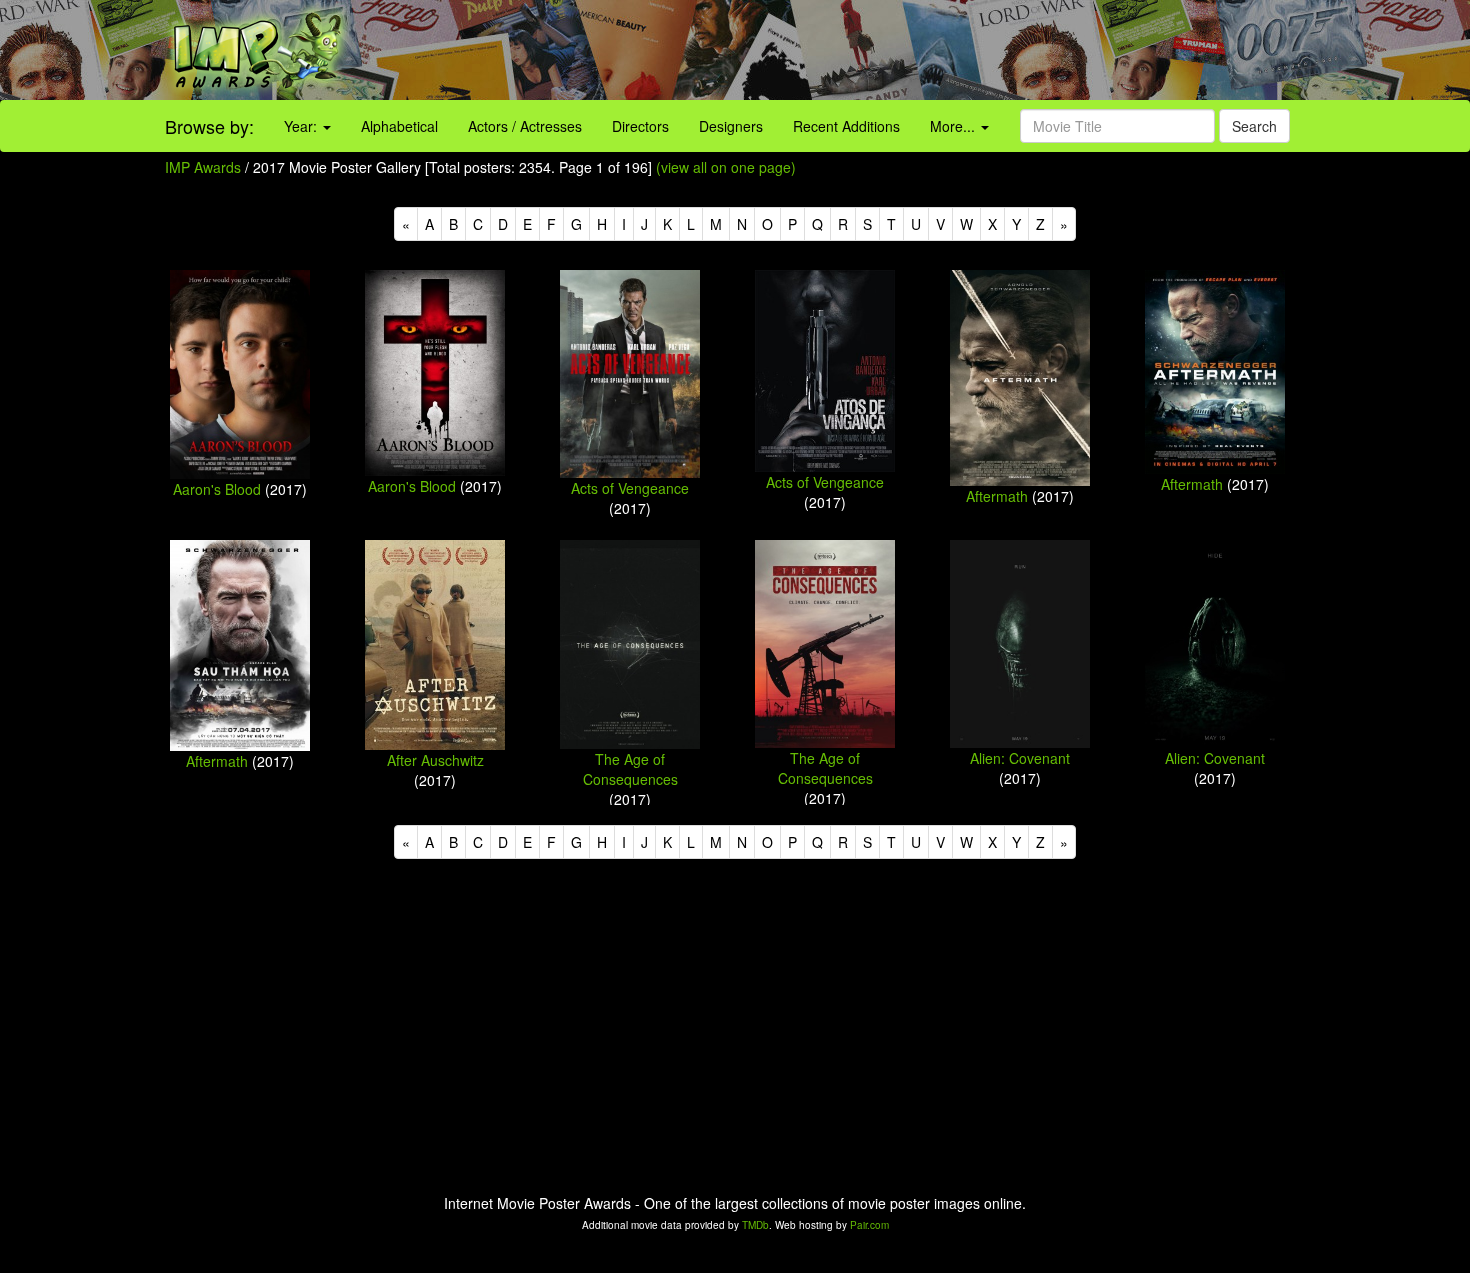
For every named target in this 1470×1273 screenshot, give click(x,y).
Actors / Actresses (525, 126)
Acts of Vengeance (630, 488)
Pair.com (869, 1225)
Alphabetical (399, 126)
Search (1254, 126)
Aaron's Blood (217, 489)
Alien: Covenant (1020, 758)
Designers (731, 126)
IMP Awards (203, 167)
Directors (640, 126)
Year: (302, 126)
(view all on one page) (726, 167)
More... (954, 126)
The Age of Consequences (630, 769)
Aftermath (997, 496)
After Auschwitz (435, 760)
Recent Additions (846, 126)
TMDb (755, 1225)
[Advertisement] (919, 50)
